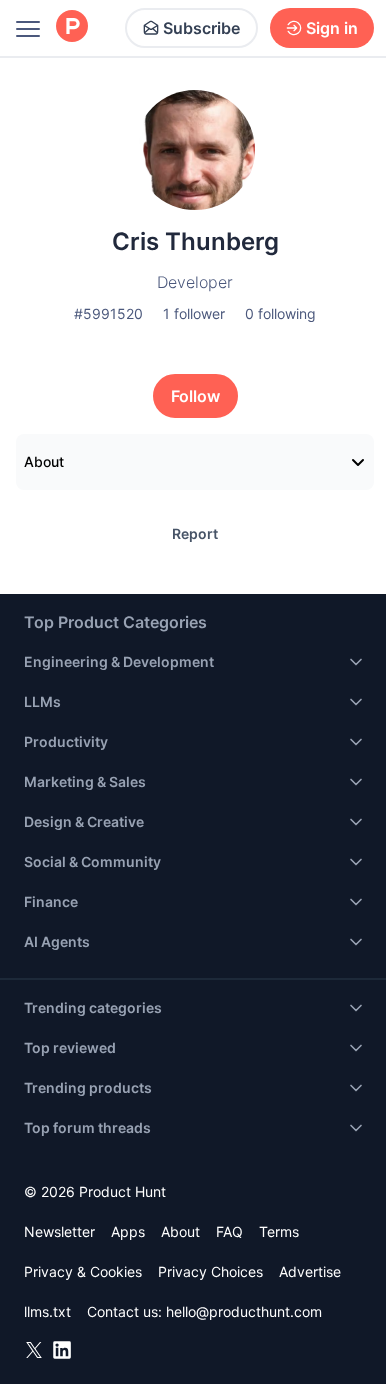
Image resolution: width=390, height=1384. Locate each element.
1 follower (194, 313)
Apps (128, 1231)
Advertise (310, 1271)
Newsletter (59, 1231)
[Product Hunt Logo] (72, 27)
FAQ (229, 1231)
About (44, 461)
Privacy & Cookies (83, 1271)
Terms (279, 1231)
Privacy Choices (210, 1271)
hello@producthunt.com (244, 1311)
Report (195, 533)
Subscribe (201, 28)
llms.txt (47, 1311)
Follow (195, 396)
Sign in (332, 28)
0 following (280, 313)
